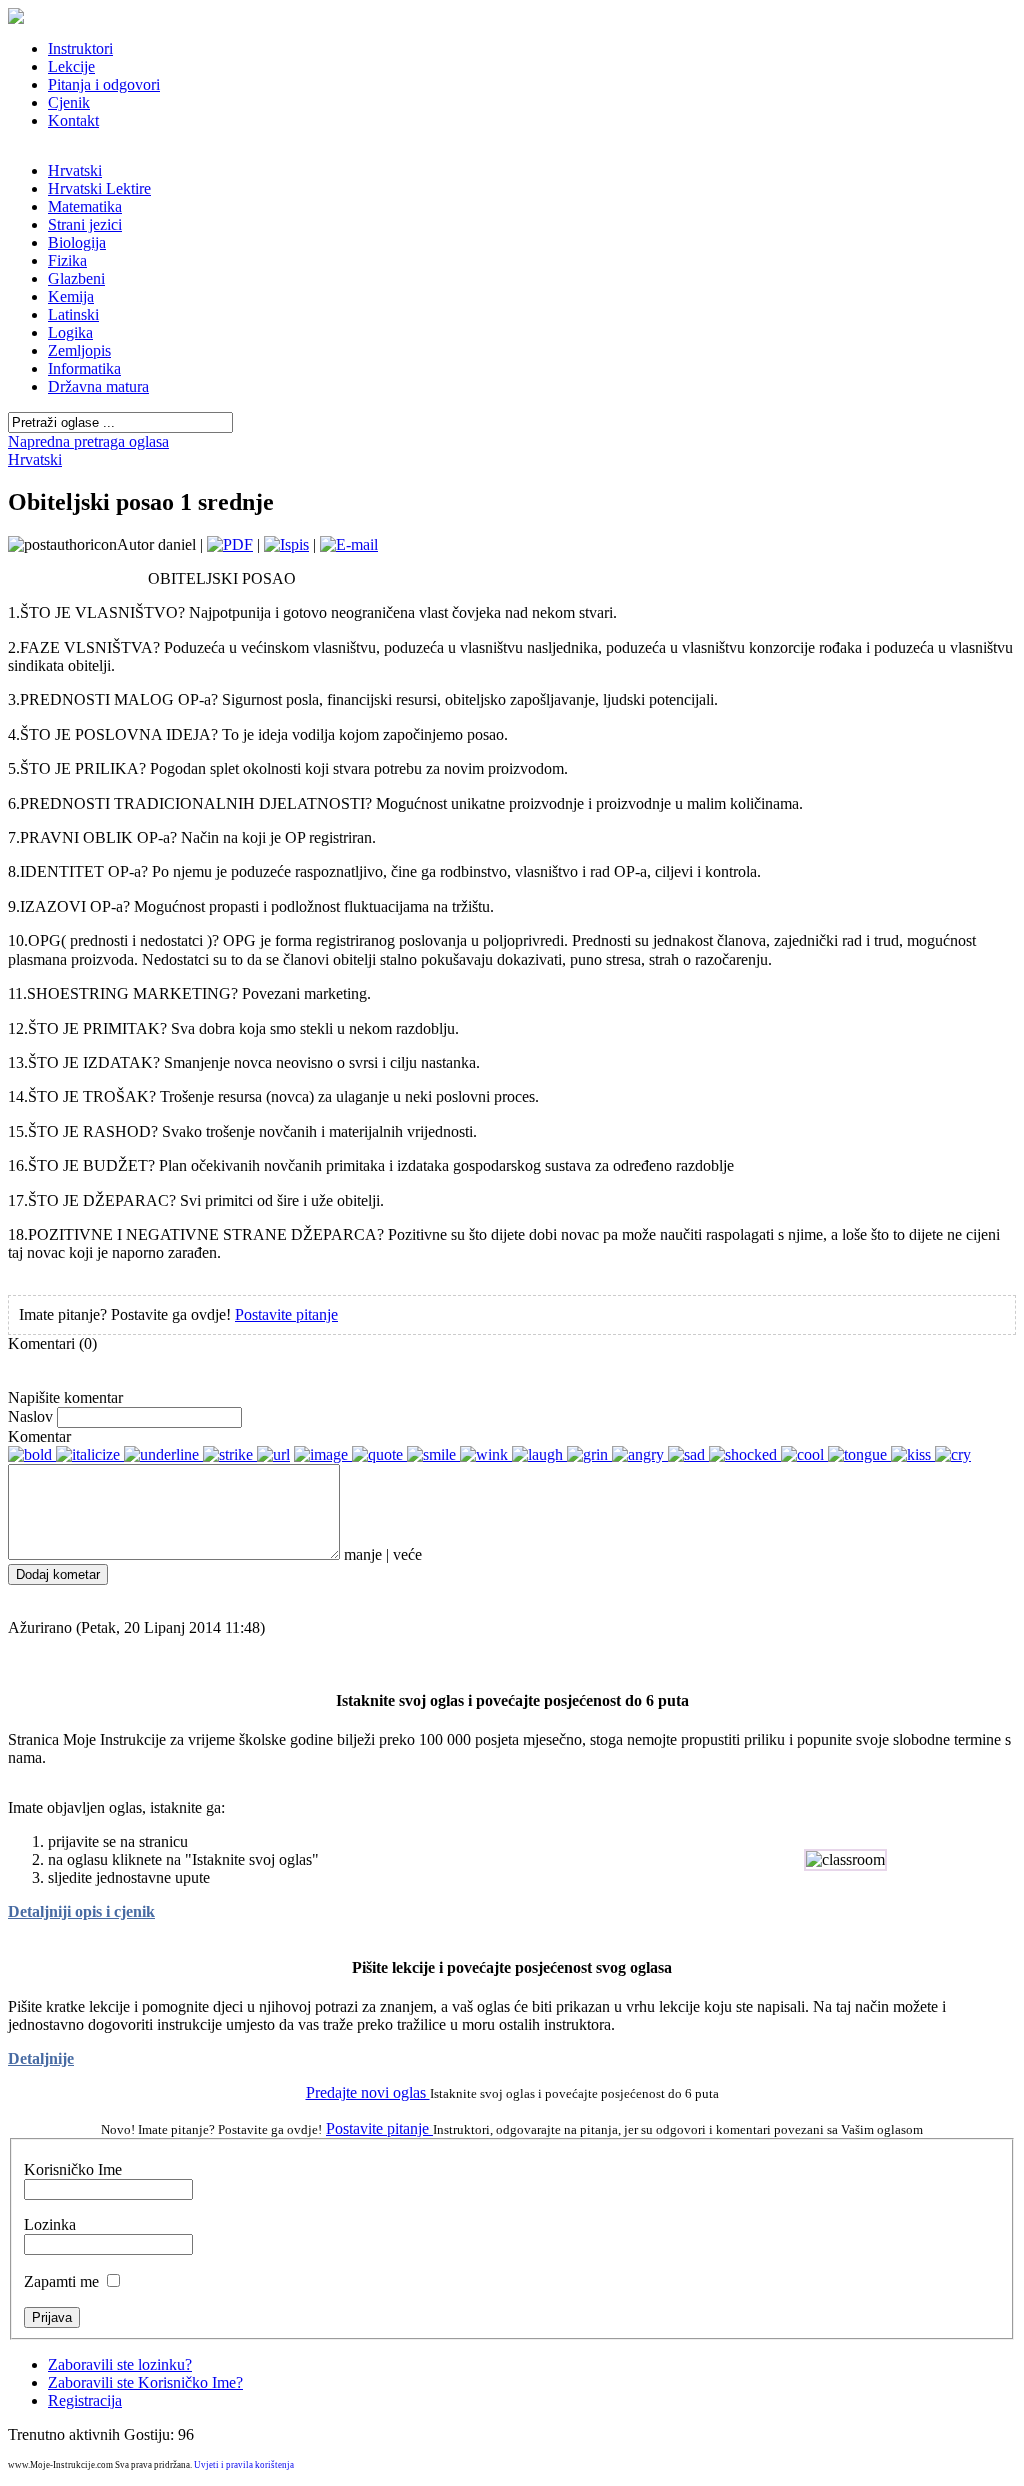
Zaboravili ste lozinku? (120, 2364)
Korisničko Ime (73, 2169)
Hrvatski (35, 459)
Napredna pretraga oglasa (88, 441)
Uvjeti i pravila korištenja (244, 2465)
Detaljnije (41, 2058)
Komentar (39, 1436)
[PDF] (230, 544)
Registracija (85, 2400)
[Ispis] (286, 544)
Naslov (30, 1416)
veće (407, 1554)
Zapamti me (61, 2281)
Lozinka (50, 2224)
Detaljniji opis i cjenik (81, 1911)
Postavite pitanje (286, 1314)
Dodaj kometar (58, 1574)
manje (363, 1554)
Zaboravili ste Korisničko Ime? (145, 2382)
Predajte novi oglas (368, 2092)
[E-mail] (349, 544)
